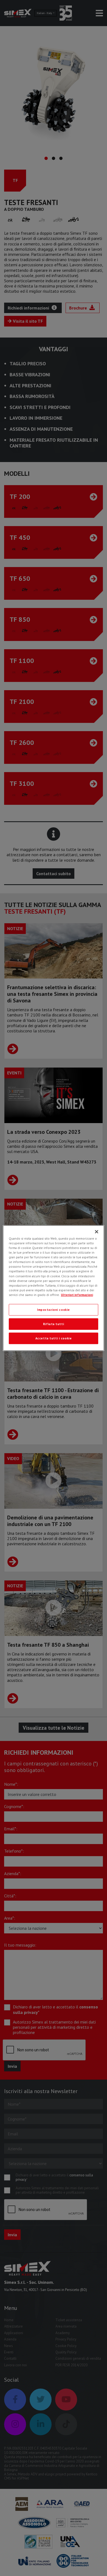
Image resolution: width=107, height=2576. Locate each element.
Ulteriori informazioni (77, 1295)
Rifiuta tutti (54, 1324)
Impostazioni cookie (54, 1310)
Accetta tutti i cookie (54, 1338)
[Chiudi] (97, 1232)
